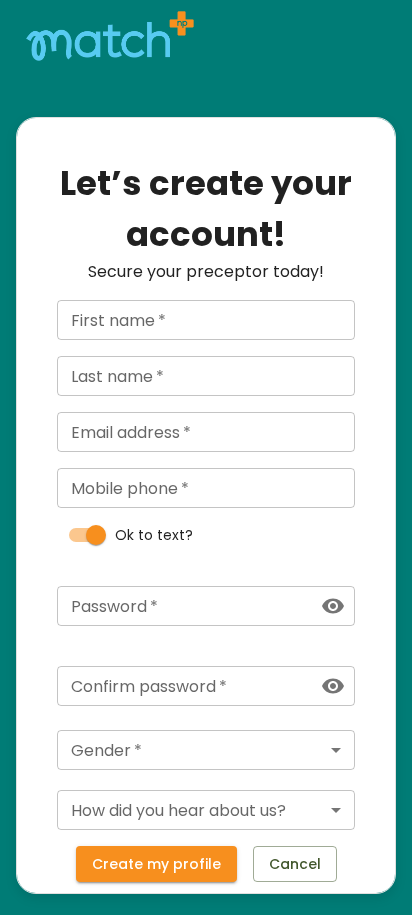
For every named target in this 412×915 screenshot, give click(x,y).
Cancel (295, 864)
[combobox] (206, 750)
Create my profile (156, 864)
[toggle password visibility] (333, 606)
